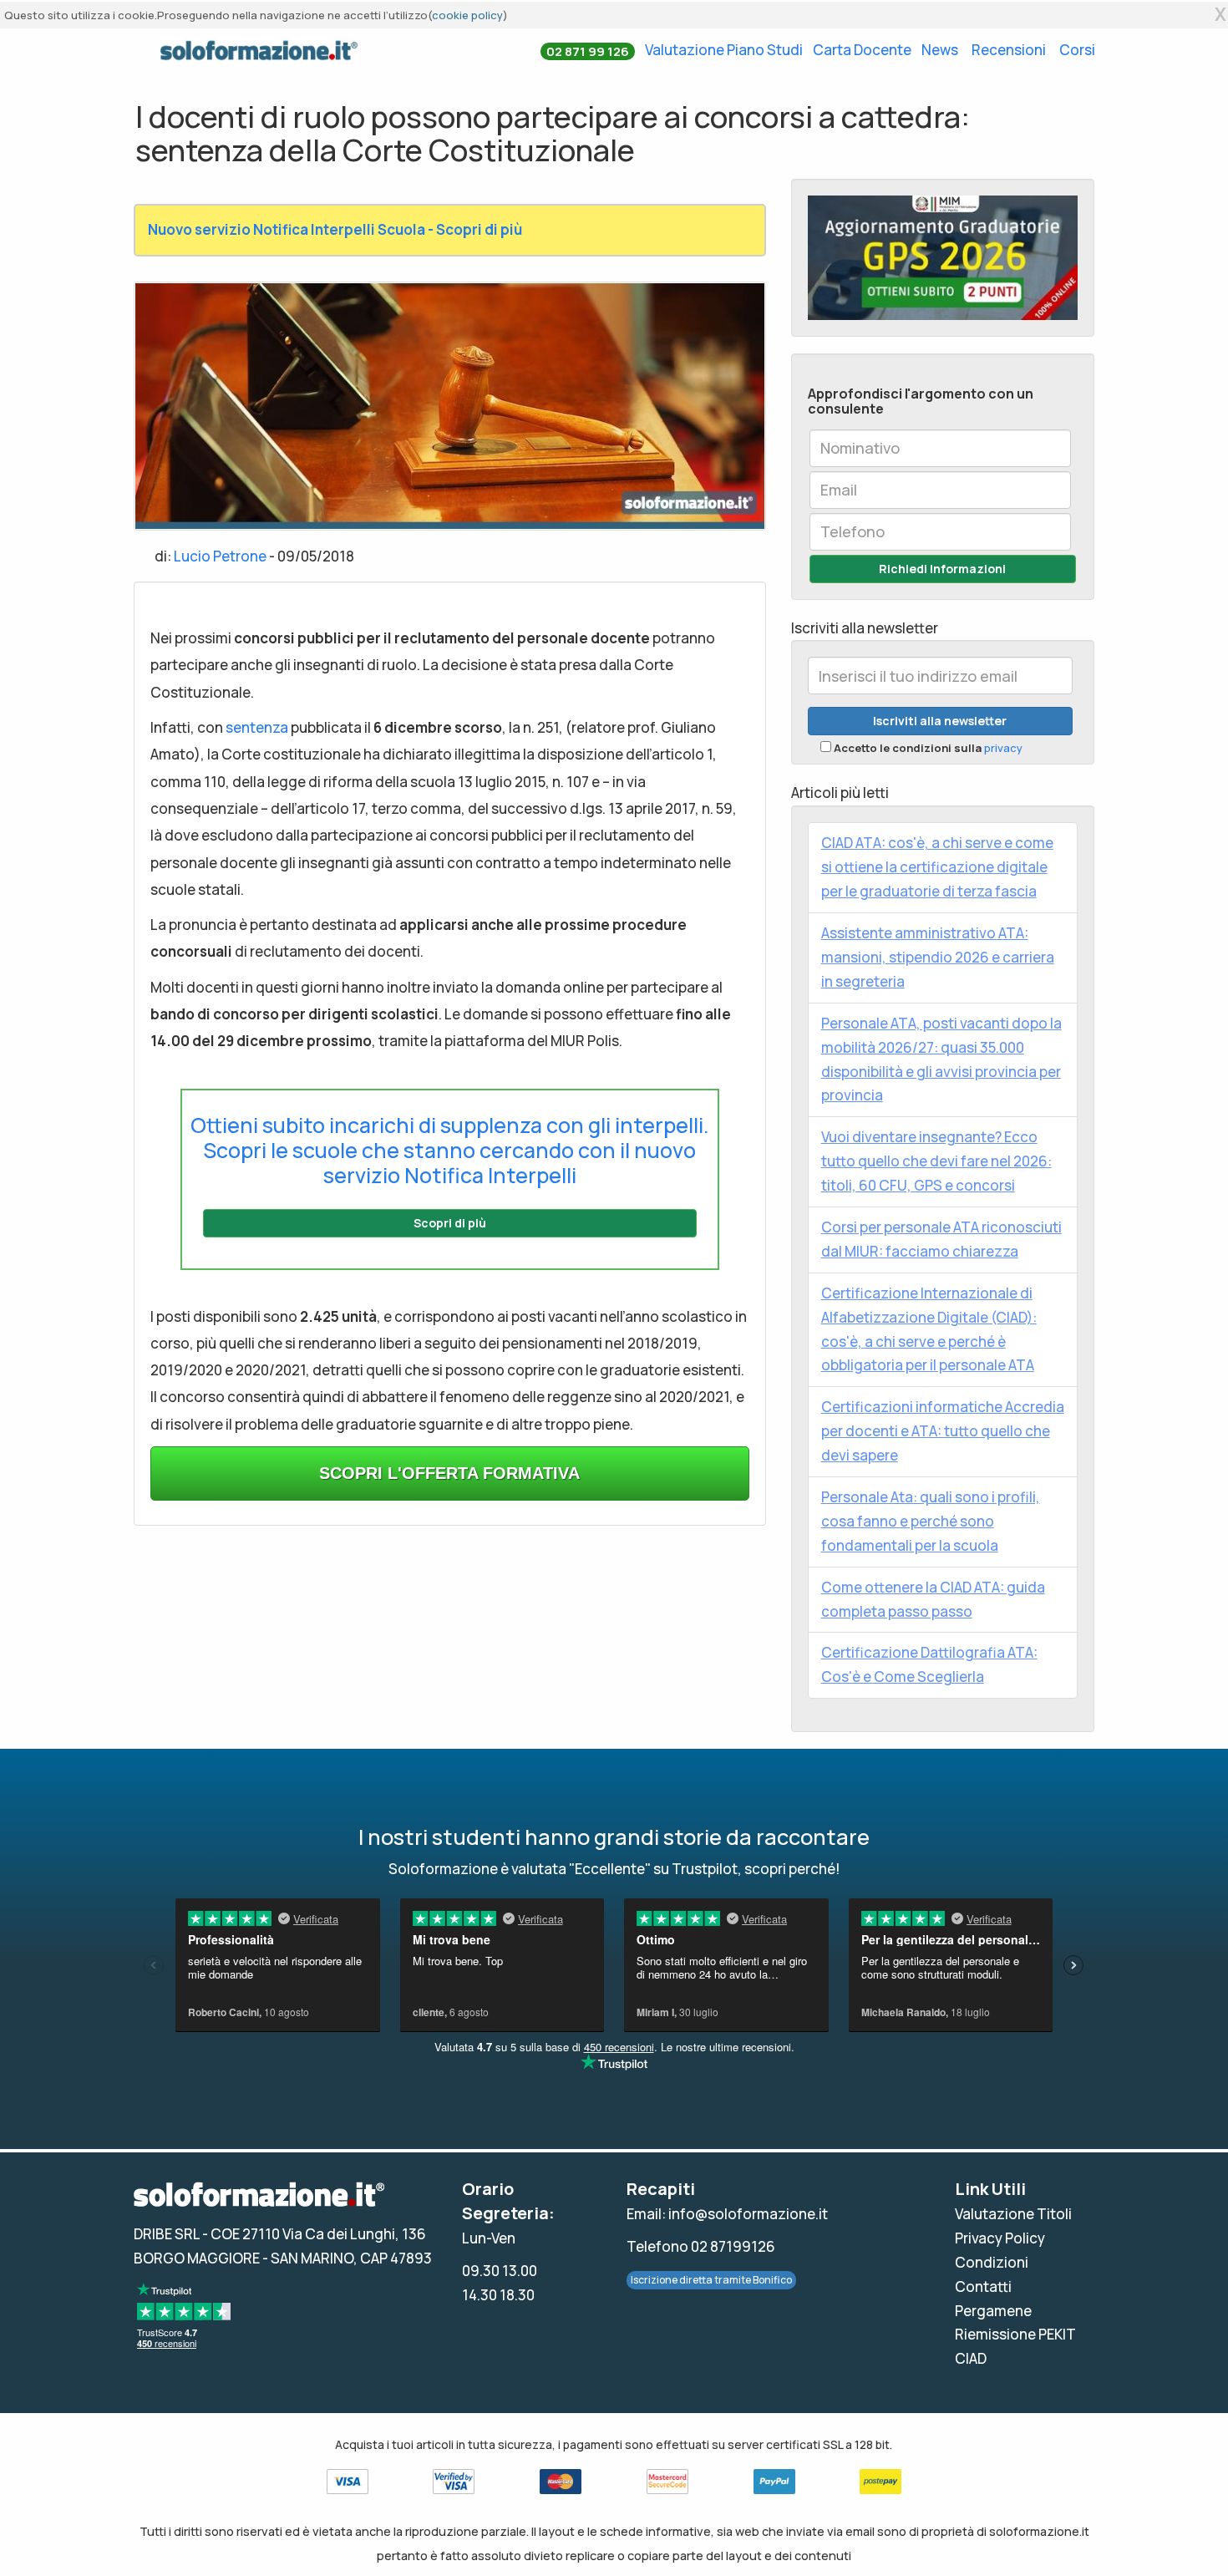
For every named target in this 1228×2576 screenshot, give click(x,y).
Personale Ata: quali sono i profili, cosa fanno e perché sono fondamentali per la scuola (931, 1521)
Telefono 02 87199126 (701, 2246)
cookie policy (467, 15)
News (940, 50)
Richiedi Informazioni (942, 569)
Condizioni (992, 2262)
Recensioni (1009, 50)
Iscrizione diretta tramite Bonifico (711, 2280)
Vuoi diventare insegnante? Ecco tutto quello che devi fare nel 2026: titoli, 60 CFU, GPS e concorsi (936, 1161)
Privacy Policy (1000, 2238)
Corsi (1077, 50)
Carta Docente (862, 50)
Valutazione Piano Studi (724, 50)
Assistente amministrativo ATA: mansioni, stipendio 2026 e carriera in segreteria (938, 957)
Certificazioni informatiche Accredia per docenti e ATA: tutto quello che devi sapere (943, 1431)
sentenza (257, 727)
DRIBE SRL (167, 2234)
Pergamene (993, 2311)
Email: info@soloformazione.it (727, 2214)
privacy (1003, 748)
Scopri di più (450, 1223)
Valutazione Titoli (1013, 2214)
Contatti (983, 2286)
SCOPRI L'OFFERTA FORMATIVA (449, 1473)
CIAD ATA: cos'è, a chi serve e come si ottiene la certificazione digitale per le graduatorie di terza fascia (937, 867)
